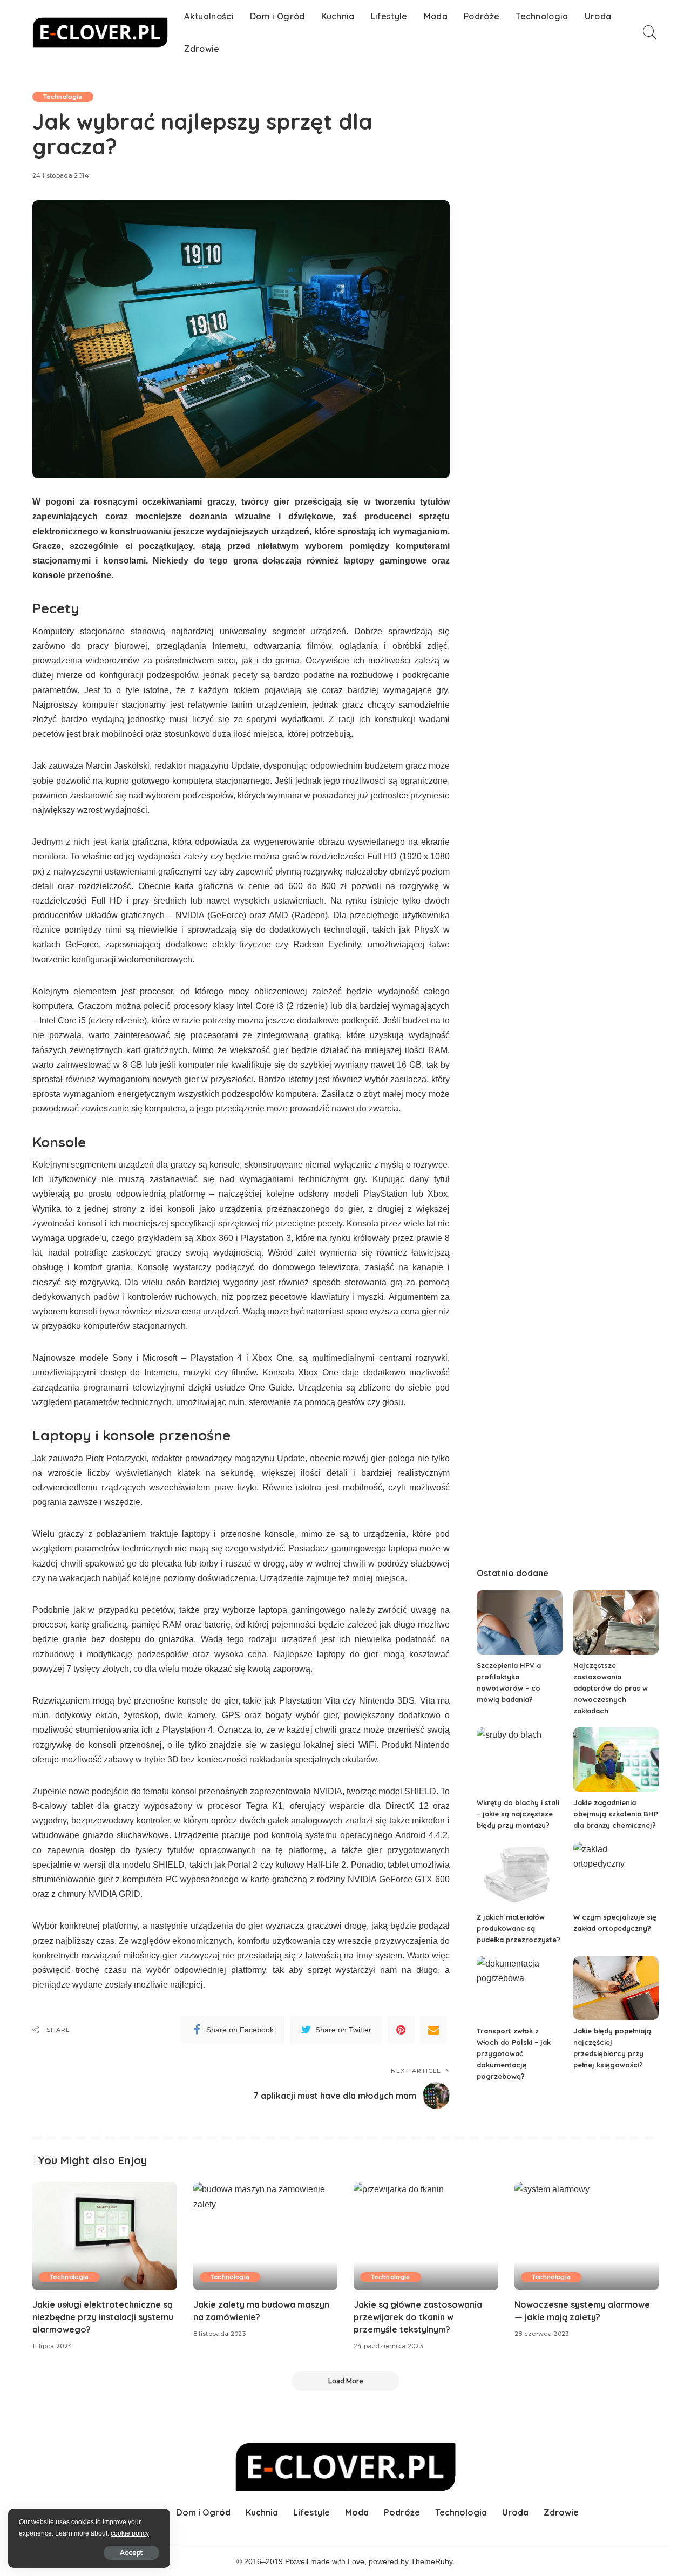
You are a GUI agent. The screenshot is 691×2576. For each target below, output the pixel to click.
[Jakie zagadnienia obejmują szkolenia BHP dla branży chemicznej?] (616, 1760)
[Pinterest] (401, 2030)
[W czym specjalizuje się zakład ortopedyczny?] (616, 1874)
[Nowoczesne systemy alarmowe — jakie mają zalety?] (587, 2236)
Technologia (63, 97)
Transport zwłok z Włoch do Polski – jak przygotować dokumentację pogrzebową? (514, 2053)
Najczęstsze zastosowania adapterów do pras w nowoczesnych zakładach (611, 1688)
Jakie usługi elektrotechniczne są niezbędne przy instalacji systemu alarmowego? (103, 2317)
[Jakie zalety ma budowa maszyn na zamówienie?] (266, 2236)
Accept (131, 2553)
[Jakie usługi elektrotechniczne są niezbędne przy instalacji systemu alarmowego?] (105, 2236)
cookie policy (130, 2533)
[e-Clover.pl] (100, 32)
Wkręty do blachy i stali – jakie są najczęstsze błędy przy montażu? (518, 1814)
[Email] (433, 2030)
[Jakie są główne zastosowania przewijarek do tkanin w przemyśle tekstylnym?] (426, 2236)
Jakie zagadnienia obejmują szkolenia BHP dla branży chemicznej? (616, 1814)
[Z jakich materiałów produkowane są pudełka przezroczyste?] (519, 1874)
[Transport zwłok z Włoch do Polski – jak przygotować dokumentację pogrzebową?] (519, 1988)
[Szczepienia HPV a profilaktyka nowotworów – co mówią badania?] (519, 1622)
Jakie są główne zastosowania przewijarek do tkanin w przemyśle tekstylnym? (418, 2317)
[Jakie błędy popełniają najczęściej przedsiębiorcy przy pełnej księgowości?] (616, 1988)
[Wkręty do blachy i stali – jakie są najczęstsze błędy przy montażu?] (519, 1760)
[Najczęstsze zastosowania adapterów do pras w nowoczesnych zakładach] (616, 1622)
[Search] (650, 32)
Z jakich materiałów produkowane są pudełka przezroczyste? (519, 1928)
